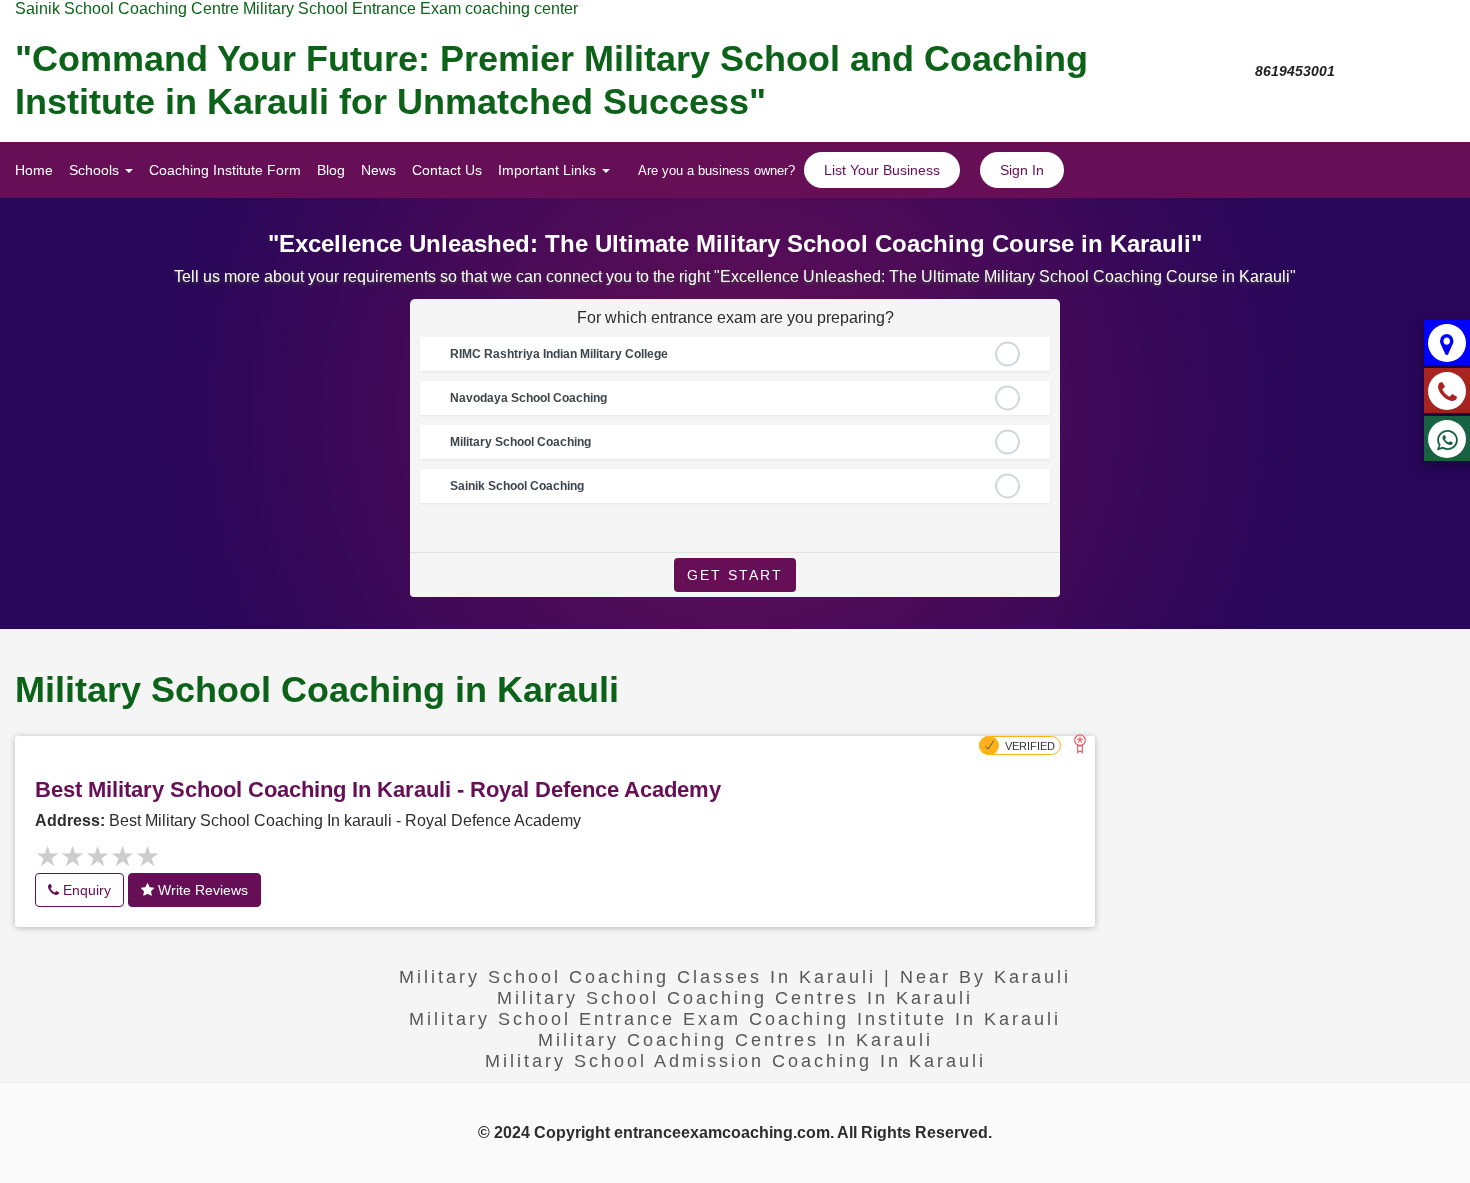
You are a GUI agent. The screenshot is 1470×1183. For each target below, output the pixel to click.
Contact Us (447, 170)
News (378, 170)
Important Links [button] (549, 170)
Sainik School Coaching (517, 486)
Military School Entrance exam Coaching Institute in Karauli (735, 1019)
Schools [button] (96, 170)
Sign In (1022, 170)
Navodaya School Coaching (528, 398)
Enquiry (85, 890)
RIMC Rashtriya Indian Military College (559, 354)
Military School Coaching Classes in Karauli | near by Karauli (735, 977)
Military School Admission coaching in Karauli (735, 1061)
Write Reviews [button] (201, 890)
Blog (331, 170)
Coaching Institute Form (225, 170)
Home (34, 170)
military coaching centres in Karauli (735, 1040)
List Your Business (882, 170)
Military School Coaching (520, 442)
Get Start (735, 575)
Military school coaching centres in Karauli (735, 998)
